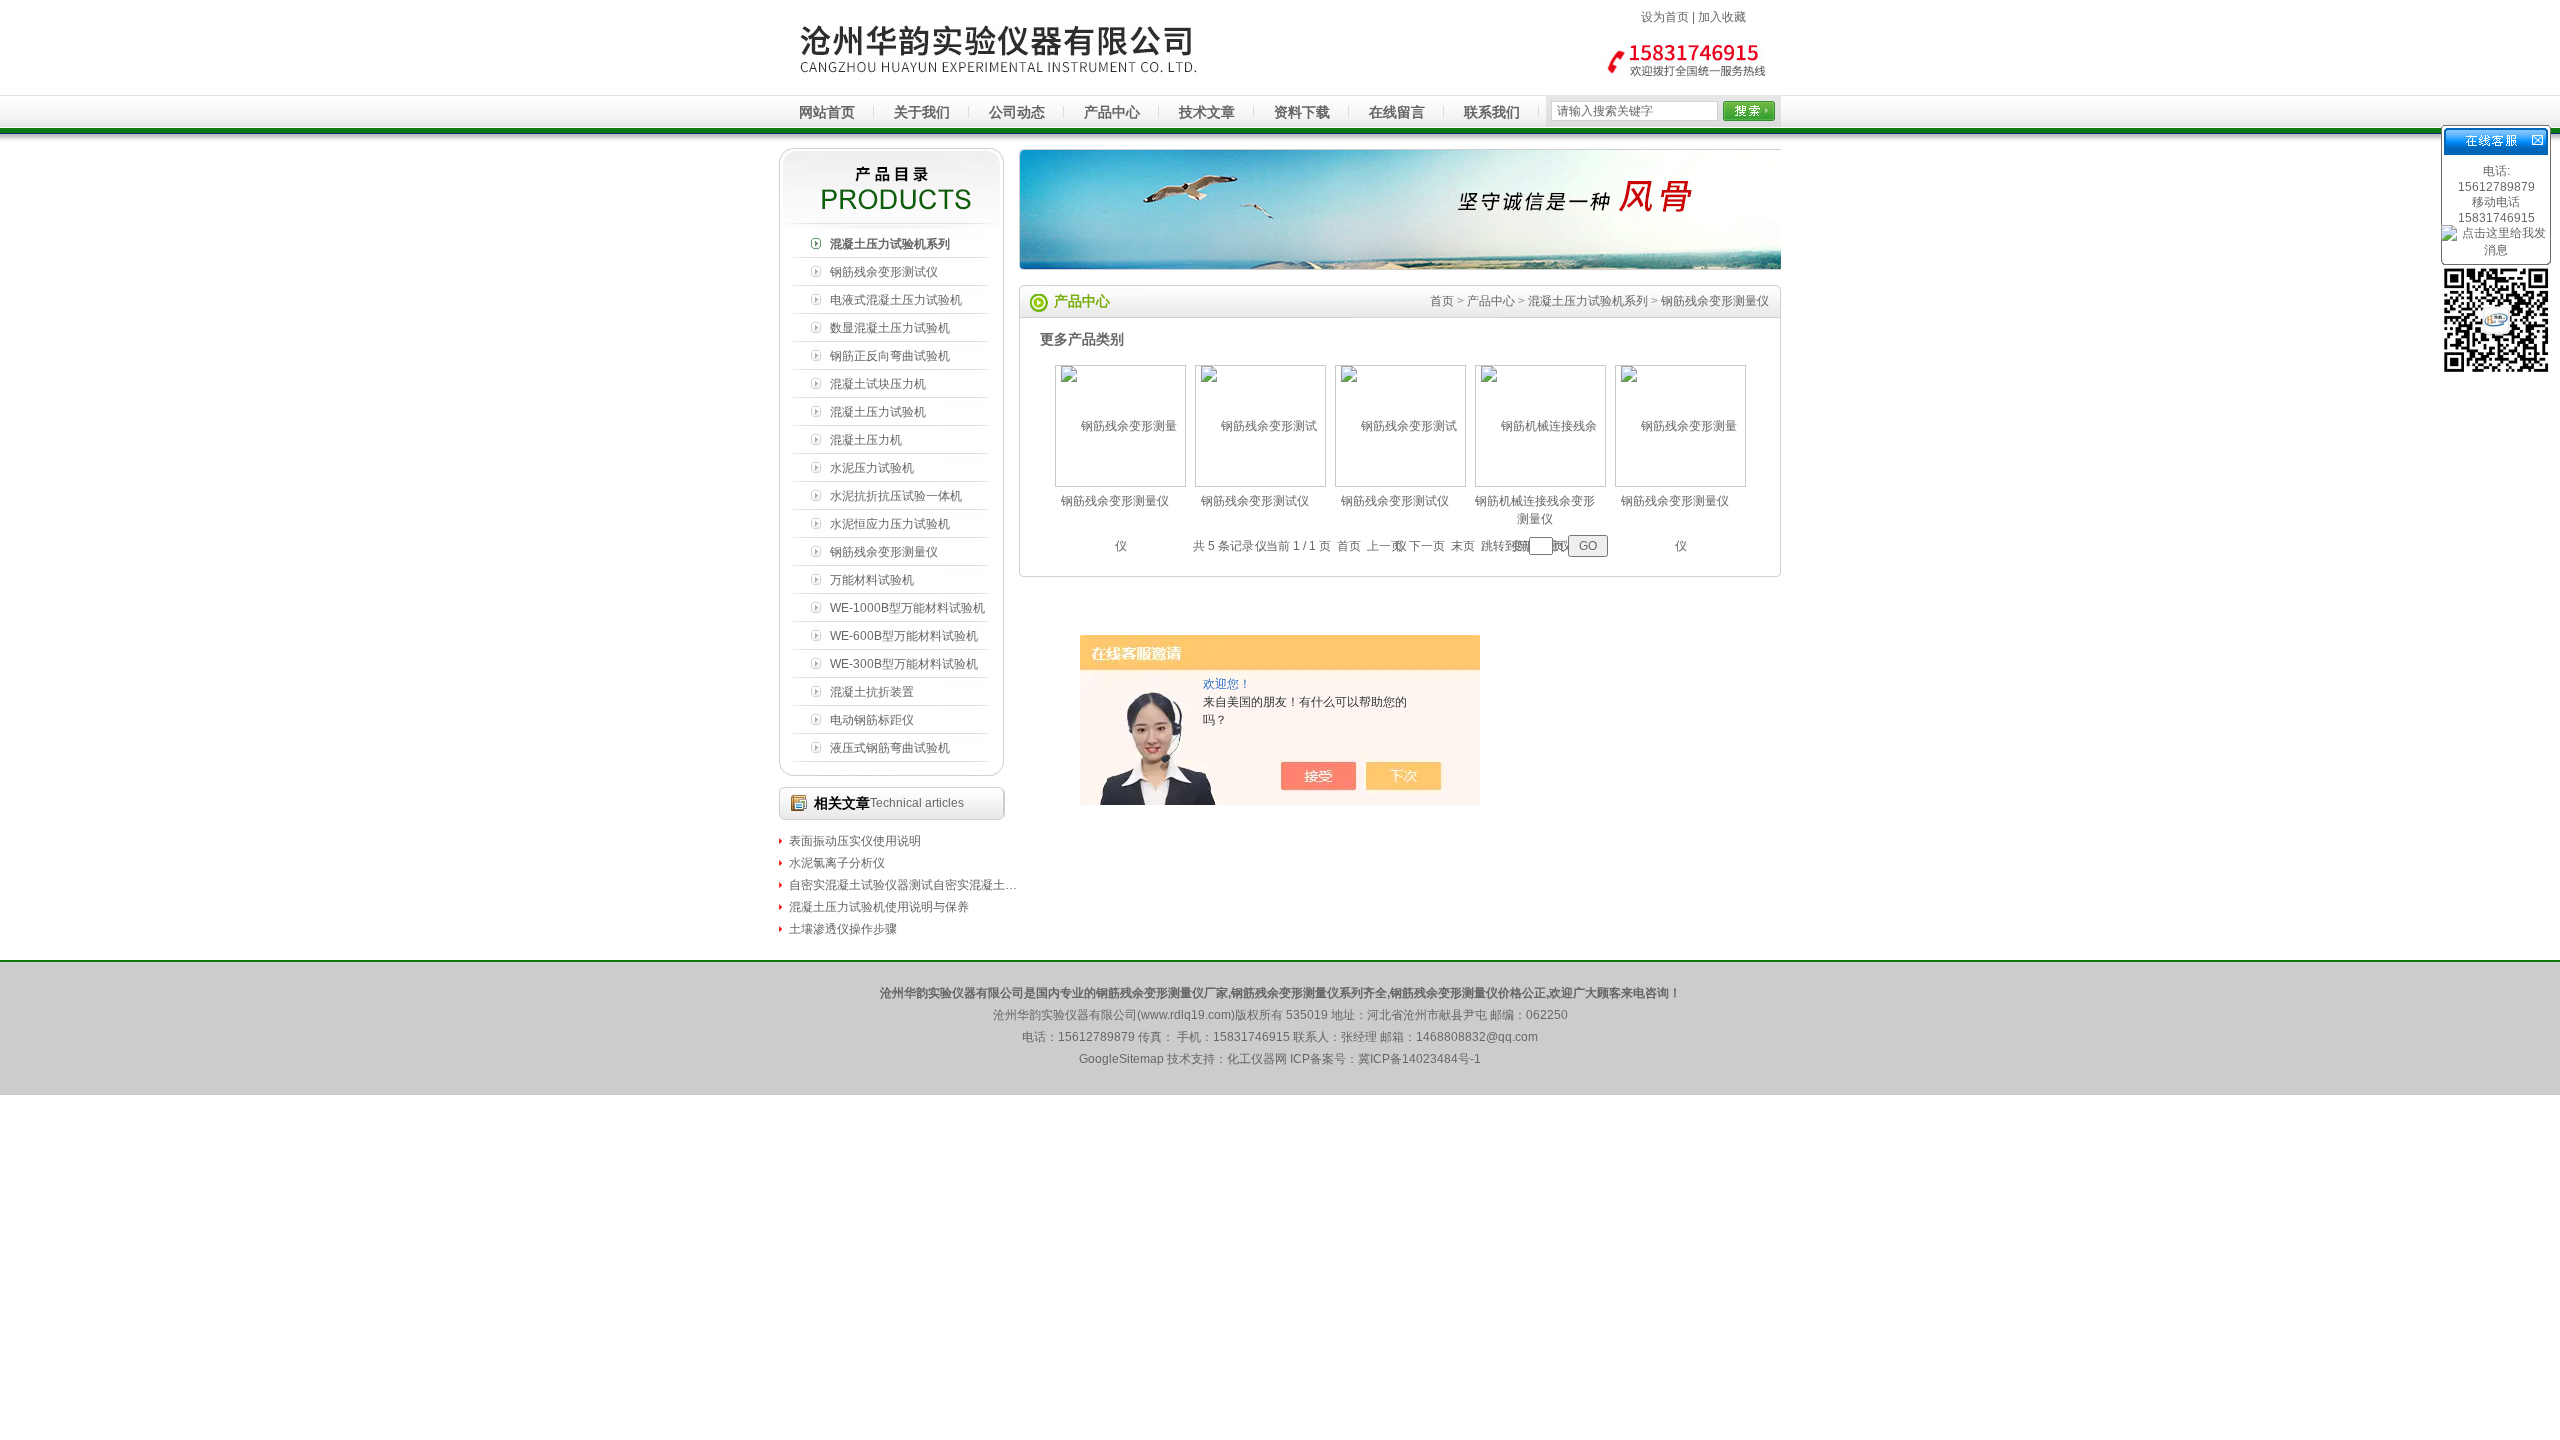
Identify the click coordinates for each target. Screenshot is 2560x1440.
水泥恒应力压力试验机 (890, 524)
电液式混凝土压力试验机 (896, 300)
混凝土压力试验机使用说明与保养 (879, 907)
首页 (1442, 301)
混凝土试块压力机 (878, 384)
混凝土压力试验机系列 (890, 244)
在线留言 (1397, 112)
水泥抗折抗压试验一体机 (896, 496)
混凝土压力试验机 (878, 412)
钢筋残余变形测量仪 (884, 552)
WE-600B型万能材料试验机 (904, 636)
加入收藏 (1722, 17)
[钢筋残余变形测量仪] (1681, 602)
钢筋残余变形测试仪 (884, 272)
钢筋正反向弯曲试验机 (890, 356)
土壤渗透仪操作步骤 (843, 929)
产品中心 (1112, 112)
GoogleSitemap (1121, 1059)
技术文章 (1207, 112)
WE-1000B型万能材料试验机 (907, 608)
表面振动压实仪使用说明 (855, 841)
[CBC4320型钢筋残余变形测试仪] (1261, 602)
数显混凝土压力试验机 (890, 328)
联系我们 (1492, 112)
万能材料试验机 (872, 580)
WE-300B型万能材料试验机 (904, 664)
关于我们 (922, 112)
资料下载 (1302, 112)
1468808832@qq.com (1477, 1037)
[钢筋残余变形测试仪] (1401, 602)
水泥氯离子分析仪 (837, 863)
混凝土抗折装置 (872, 692)
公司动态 (1017, 112)
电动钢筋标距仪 (872, 720)
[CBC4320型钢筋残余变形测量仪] (1121, 602)
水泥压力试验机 (872, 468)
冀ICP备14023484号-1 (1419, 1059)
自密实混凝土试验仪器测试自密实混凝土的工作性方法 (904, 885)
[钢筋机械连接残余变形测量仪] (1541, 602)
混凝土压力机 (866, 440)
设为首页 (1665, 17)
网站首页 (827, 112)
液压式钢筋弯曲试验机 (890, 748)
